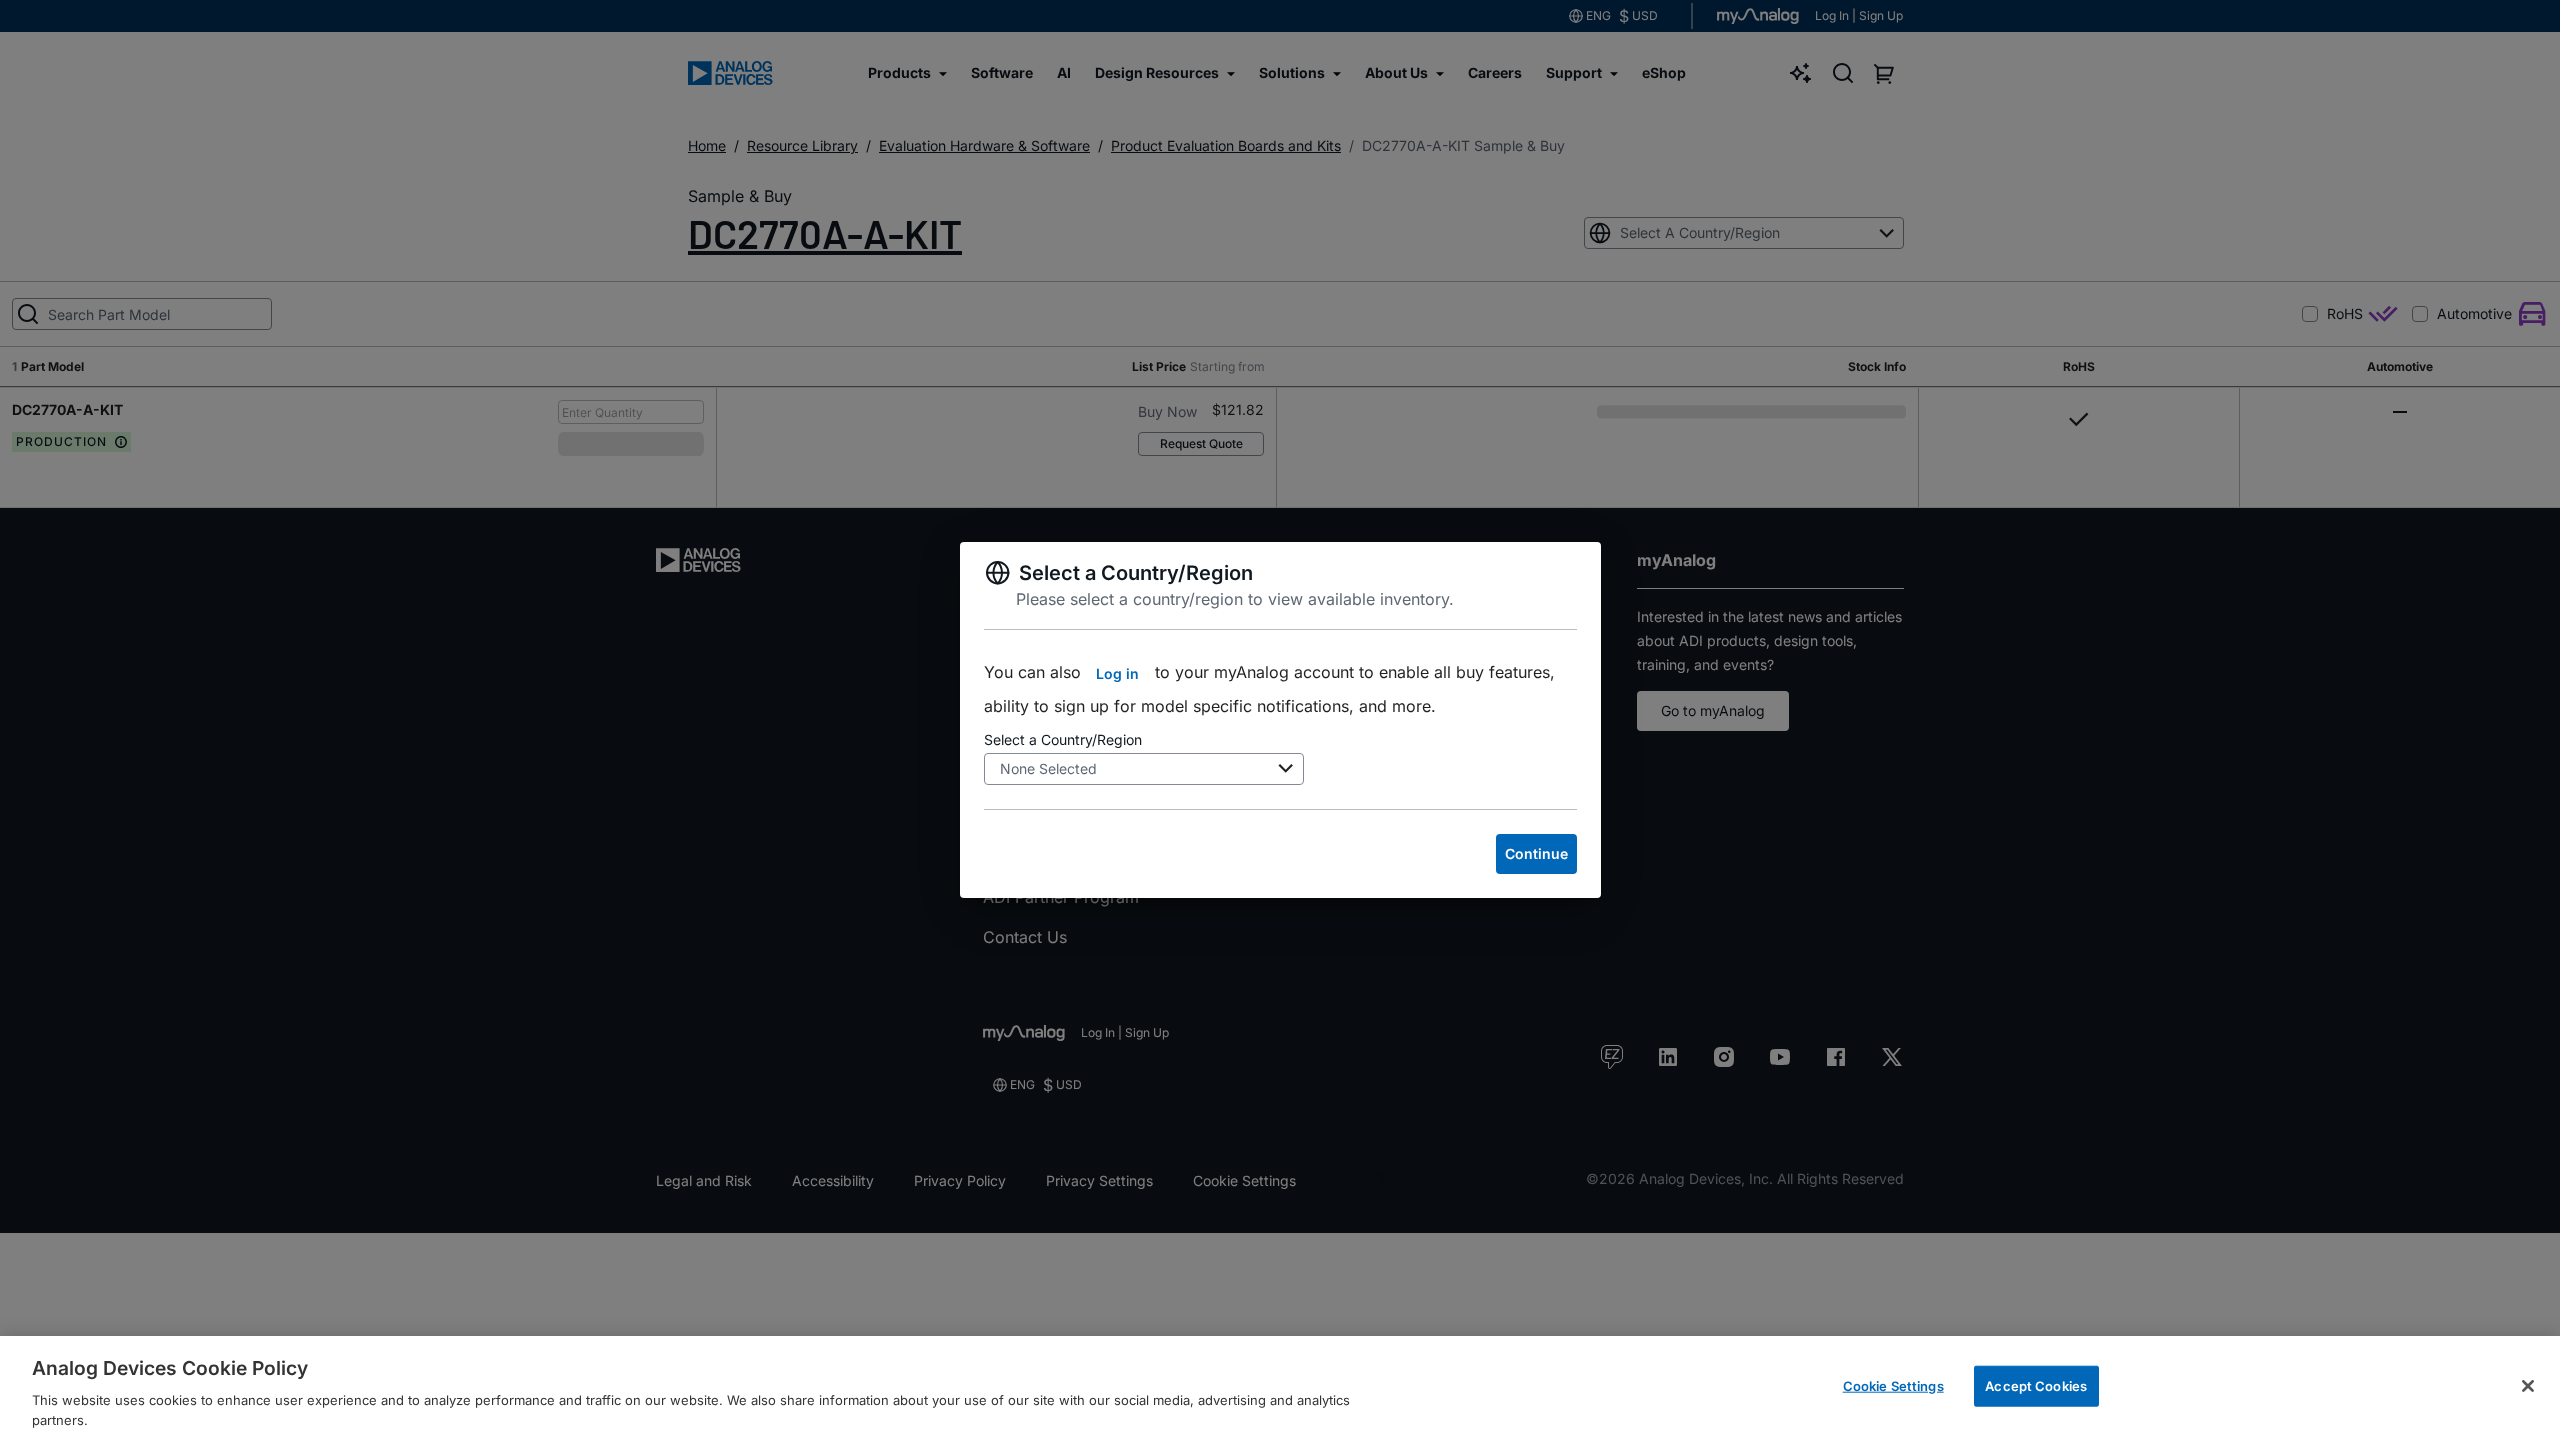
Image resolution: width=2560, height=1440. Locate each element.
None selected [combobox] (1048, 768)
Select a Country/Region (1063, 739)
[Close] (2528, 1386)
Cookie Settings (1893, 1386)
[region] (1280, 1388)
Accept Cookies (2036, 1386)
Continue (1536, 853)
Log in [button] (1117, 673)
